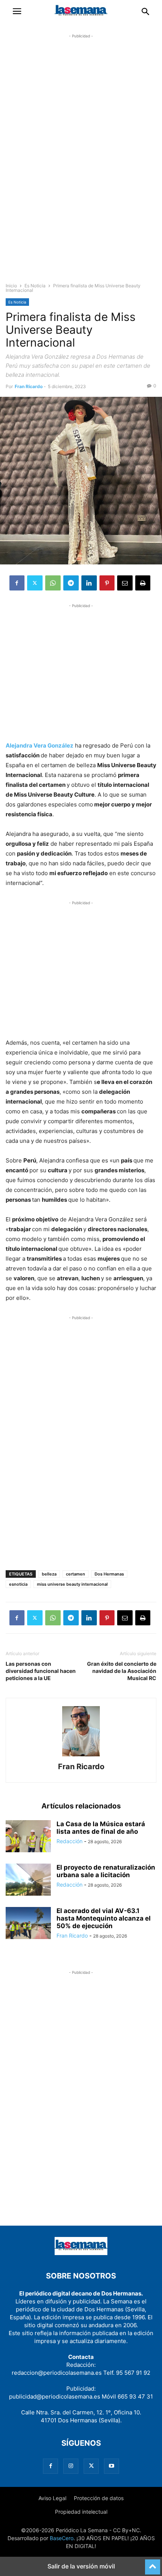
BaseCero (62, 2538)
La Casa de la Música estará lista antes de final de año (101, 1828)
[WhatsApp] (53, 583)
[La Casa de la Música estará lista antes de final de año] (28, 1837)
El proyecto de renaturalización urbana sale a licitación (106, 1871)
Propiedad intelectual (81, 2512)
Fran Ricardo (29, 386)
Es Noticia (35, 286)
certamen (76, 1574)
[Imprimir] (143, 583)
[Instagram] (71, 2466)
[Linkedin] (89, 583)
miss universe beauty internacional (72, 1584)
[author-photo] (81, 1756)
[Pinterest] (107, 583)
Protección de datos (99, 2498)
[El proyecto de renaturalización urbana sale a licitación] (28, 1881)
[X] (35, 583)
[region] (81, 165)
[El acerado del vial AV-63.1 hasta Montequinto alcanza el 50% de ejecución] (28, 1924)
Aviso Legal (52, 2498)
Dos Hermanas (109, 1574)
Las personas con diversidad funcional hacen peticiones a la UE (41, 1671)
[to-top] (153, 2564)
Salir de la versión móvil (81, 2566)
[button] (17, 11)
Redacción (70, 1841)
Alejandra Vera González (40, 745)
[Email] (125, 583)
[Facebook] (17, 583)
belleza (49, 1574)
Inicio (11, 286)
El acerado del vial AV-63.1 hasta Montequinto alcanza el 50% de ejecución (104, 1918)
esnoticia (18, 1584)
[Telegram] (71, 583)
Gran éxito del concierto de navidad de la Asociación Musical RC (122, 1671)
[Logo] (81, 2253)
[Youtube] (112, 2466)
